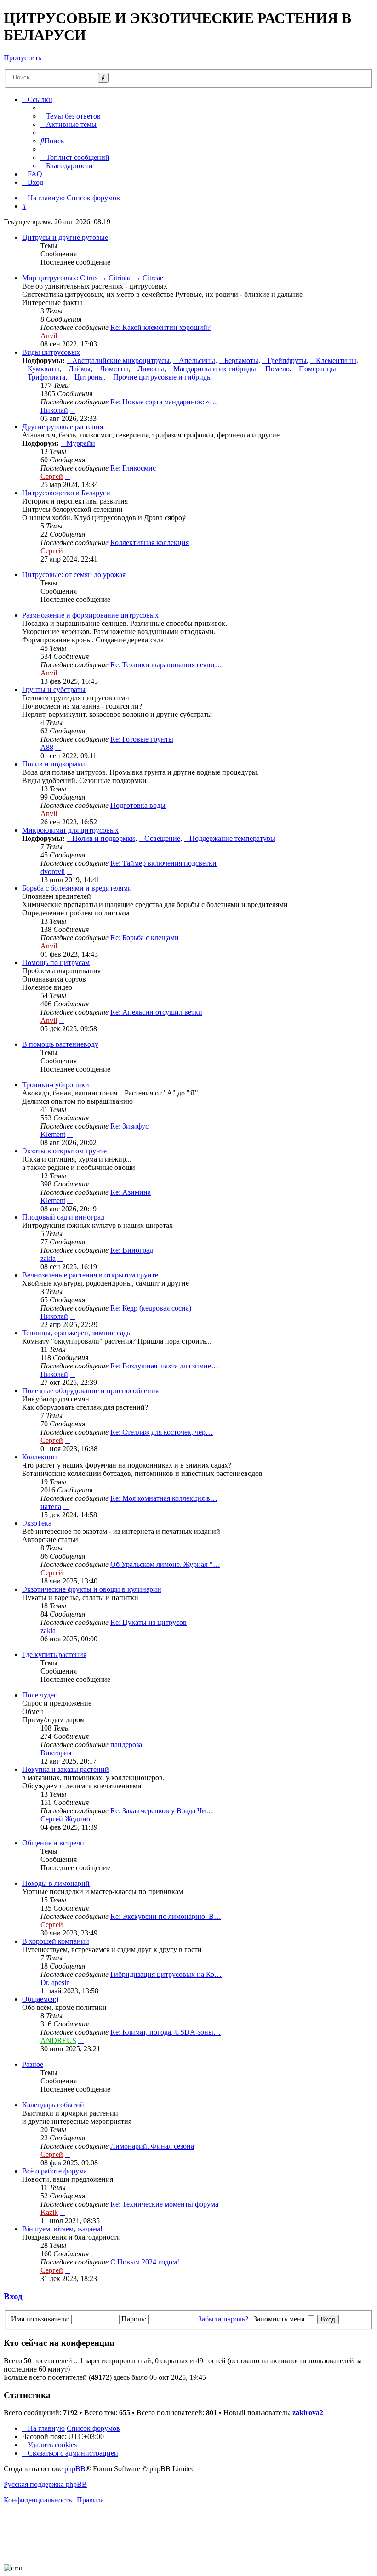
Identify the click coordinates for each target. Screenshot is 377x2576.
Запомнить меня (280, 2319)
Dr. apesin (55, 1983)
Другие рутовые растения (63, 427)
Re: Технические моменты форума (164, 2204)
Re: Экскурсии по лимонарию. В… (166, 1916)
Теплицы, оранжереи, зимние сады (77, 1333)
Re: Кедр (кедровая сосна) (151, 1308)
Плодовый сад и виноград (63, 1217)
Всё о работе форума (54, 2171)
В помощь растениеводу (60, 1044)
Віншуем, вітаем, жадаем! (62, 2229)
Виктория (56, 1753)
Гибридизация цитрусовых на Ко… (166, 1974)
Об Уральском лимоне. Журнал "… (165, 1564)
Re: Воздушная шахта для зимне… (164, 1366)
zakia (48, 1258)
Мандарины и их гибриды (215, 369)
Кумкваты (43, 369)
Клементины (336, 360)
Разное (33, 2064)
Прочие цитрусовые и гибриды (163, 377)
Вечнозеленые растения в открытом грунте (90, 1275)
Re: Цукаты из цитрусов (149, 1622)
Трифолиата (46, 377)
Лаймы (80, 369)
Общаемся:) (40, 1999)
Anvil (49, 336)
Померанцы (317, 369)
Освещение (162, 838)
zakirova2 (308, 2413)
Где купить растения (54, 1654)
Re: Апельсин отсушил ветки (156, 1012)
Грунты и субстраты (54, 689)
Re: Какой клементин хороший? (160, 327)
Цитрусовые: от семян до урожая (74, 575)
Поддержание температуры (232, 838)
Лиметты (114, 369)
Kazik (49, 2212)
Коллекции (40, 1457)
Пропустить (23, 58)
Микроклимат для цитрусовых (70, 830)
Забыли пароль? (223, 2319)
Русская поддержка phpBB (45, 2484)
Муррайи (81, 443)
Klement (53, 1134)
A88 (47, 747)
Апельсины (197, 360)
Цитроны (89, 377)
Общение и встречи (53, 1843)
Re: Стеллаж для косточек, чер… (162, 1432)
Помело (277, 369)
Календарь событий (53, 2105)
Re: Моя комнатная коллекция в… (164, 1498)
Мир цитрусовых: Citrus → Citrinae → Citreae (93, 278)
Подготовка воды (138, 805)
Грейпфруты (287, 360)
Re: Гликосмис (133, 468)
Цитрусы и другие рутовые (65, 237)
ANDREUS (58, 2040)
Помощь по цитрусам (56, 962)
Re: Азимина (131, 1192)
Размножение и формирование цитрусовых (90, 615)
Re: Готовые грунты (142, 739)
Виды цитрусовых (51, 352)
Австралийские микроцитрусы (121, 360)
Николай (54, 410)
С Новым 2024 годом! (145, 2262)
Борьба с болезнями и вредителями (77, 888)
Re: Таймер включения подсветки (163, 863)
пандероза (126, 1745)
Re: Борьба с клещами (145, 938)
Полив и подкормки (54, 764)
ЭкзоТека (37, 1523)
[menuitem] (71, 116)
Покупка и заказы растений (66, 1769)
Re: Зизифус (129, 1126)
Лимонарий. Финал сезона (152, 2146)
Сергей (52, 476)
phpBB (75, 2469)
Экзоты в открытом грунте (64, 1151)
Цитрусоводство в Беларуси (66, 493)
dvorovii (53, 871)
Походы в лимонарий (56, 1883)
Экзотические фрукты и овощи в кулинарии (92, 1589)
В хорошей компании (56, 1941)
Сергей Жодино (65, 1819)
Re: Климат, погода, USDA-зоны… (166, 2032)
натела (51, 1506)
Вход (13, 2296)
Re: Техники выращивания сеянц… (166, 665)
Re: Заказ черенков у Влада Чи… (162, 1811)
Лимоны (151, 369)
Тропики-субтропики (56, 1085)
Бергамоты (241, 360)
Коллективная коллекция (150, 542)
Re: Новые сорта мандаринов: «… (164, 402)
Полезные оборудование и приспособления (90, 1391)
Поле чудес (40, 1695)
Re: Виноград (132, 1250)
